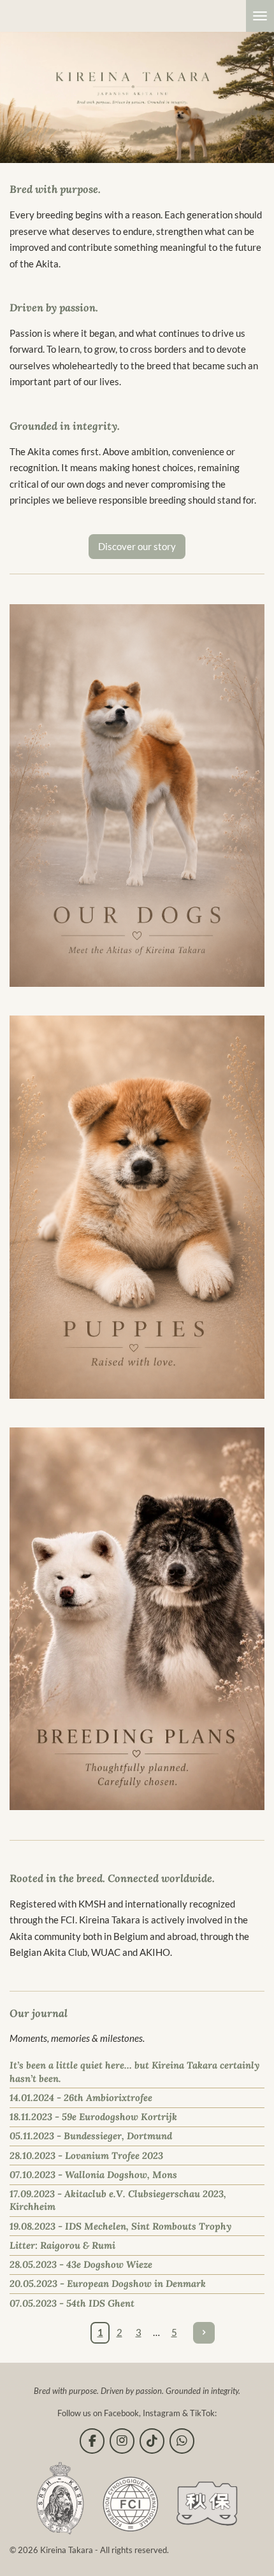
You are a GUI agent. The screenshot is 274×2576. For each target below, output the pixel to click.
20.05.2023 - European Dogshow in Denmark (108, 2283)
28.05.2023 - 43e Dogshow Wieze (81, 2264)
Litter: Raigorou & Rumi (62, 2245)
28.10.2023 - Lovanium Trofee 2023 (86, 2155)
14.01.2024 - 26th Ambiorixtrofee (81, 2098)
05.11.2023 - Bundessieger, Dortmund (91, 2136)
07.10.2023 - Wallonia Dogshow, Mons (93, 2175)
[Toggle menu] (260, 16)
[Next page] (204, 2333)
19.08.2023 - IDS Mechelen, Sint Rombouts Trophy (120, 2226)
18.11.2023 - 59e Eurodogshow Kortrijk (93, 2117)
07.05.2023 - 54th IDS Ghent (72, 2303)
